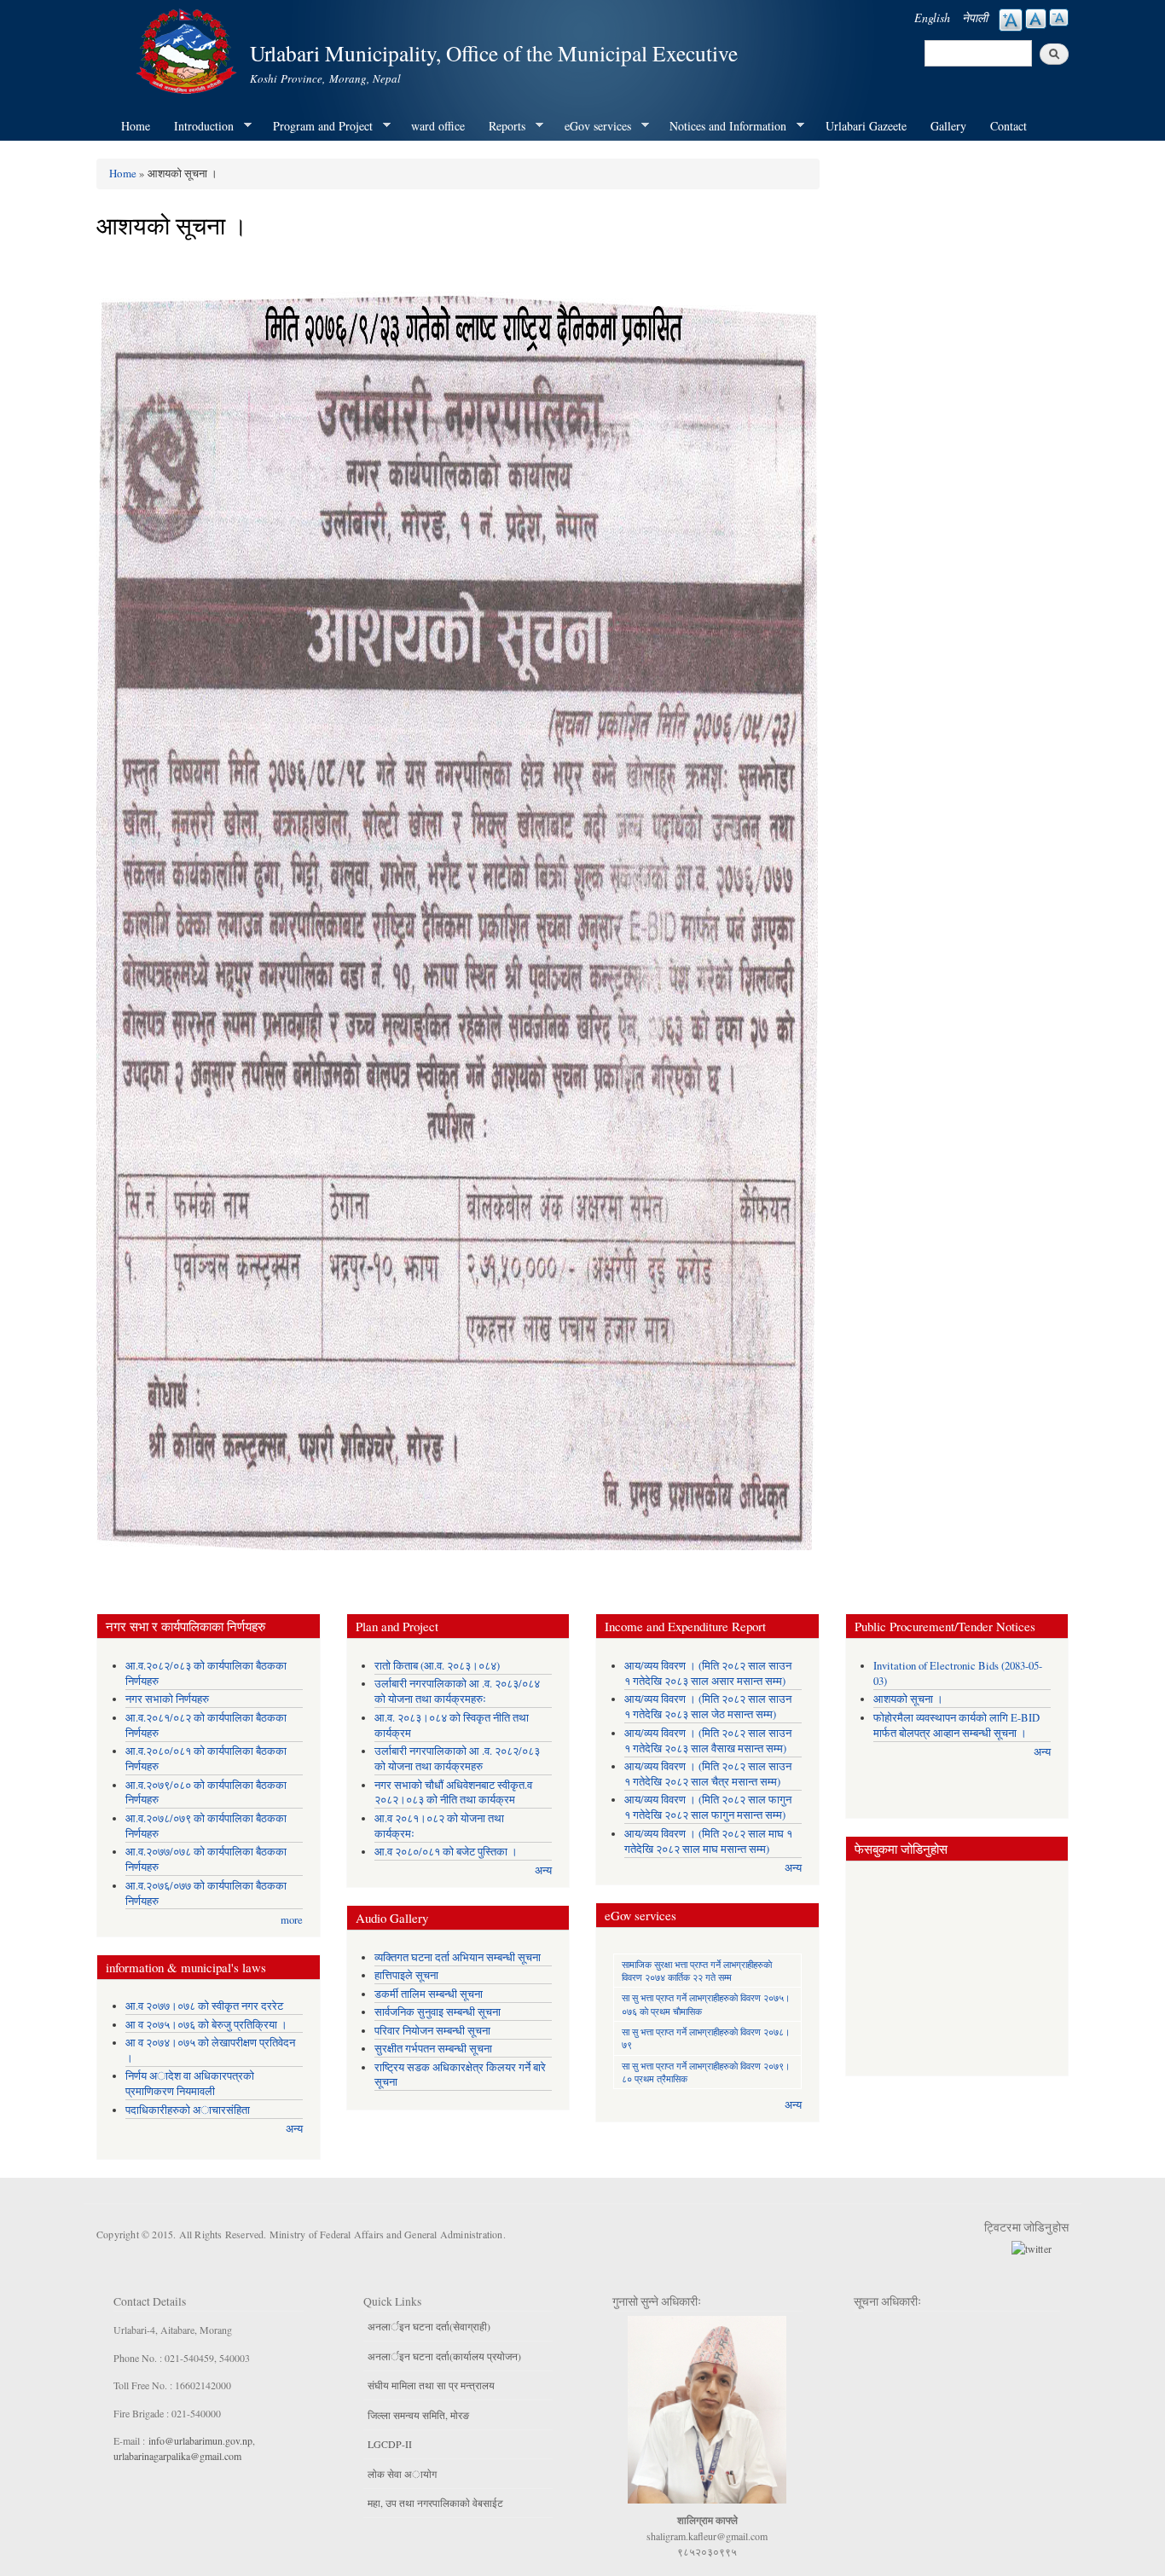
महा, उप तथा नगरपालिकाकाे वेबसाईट (435, 2503)
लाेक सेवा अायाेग (402, 2474)
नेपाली (975, 17)
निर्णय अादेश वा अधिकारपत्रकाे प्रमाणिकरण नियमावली (190, 2084)
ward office (438, 126)
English (932, 17)
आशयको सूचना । (908, 1699)
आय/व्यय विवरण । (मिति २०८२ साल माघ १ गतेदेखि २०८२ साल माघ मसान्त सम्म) (708, 1841)
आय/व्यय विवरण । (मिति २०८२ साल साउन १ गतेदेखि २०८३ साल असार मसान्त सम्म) (708, 1673)
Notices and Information (722, 126)
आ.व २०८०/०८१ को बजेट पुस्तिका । (446, 1852)
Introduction (198, 126)
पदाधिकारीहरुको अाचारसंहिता (188, 2110)
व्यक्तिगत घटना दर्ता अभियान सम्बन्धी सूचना (458, 1957)
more (292, 1920)
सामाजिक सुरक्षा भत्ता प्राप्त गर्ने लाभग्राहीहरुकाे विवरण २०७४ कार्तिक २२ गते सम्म (697, 1971)
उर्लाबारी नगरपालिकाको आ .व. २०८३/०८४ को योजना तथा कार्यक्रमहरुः (457, 1691)
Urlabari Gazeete (866, 126)
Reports (501, 126)
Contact (1009, 126)
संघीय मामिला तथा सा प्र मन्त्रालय (431, 2385)
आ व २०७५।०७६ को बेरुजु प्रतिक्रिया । (206, 2025)
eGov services (592, 126)
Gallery (948, 126)
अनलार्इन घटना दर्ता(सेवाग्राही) (429, 2326)
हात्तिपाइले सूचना (406, 1975)
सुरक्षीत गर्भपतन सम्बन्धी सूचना (433, 2049)
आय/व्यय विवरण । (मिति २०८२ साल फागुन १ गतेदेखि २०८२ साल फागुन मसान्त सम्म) (708, 1807)
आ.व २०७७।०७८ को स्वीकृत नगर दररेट (204, 2006)
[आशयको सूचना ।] (458, 907)
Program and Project (317, 126)
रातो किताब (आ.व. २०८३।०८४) (437, 1666)
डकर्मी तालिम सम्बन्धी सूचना (429, 1994)
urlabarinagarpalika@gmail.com (177, 2456)
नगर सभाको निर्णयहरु (167, 1699)
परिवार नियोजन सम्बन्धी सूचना (432, 2031)
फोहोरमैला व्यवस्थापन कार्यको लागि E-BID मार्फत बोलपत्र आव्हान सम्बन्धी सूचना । (956, 1725)
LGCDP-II (390, 2444)
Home (136, 126)
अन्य (294, 2129)
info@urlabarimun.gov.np (200, 2440)
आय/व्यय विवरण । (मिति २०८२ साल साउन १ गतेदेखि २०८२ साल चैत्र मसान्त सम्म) (708, 1774)
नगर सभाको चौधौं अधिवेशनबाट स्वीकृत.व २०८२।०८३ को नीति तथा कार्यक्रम (453, 1793)
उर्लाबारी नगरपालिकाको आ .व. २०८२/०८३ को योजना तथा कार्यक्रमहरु (457, 1759)
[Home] (188, 49)
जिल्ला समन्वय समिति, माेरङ (418, 2415)
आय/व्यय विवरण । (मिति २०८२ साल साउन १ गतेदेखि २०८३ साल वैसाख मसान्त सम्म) (708, 1741)
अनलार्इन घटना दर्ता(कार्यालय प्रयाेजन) (444, 2356)
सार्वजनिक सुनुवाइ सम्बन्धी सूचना (438, 2012)
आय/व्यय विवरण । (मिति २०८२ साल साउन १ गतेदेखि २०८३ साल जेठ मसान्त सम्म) (708, 1707)
